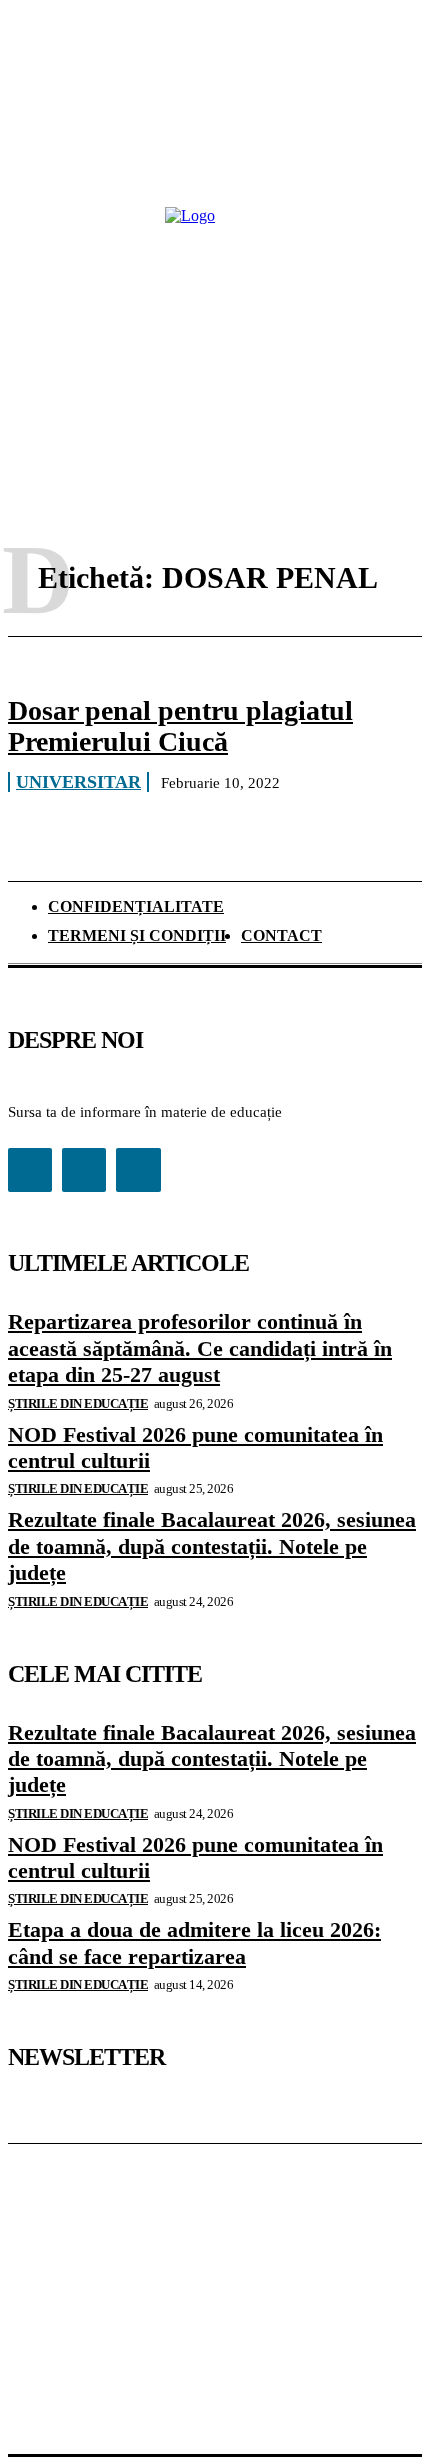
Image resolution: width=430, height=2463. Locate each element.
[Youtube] (138, 1170)
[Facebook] (30, 1170)
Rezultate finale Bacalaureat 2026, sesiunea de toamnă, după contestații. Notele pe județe (212, 1546)
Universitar (78, 782)
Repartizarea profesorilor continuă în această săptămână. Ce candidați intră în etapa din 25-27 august (200, 1348)
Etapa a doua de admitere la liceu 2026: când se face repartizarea (194, 1942)
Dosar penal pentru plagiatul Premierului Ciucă (180, 726)
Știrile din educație (78, 1403)
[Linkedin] (84, 1170)
